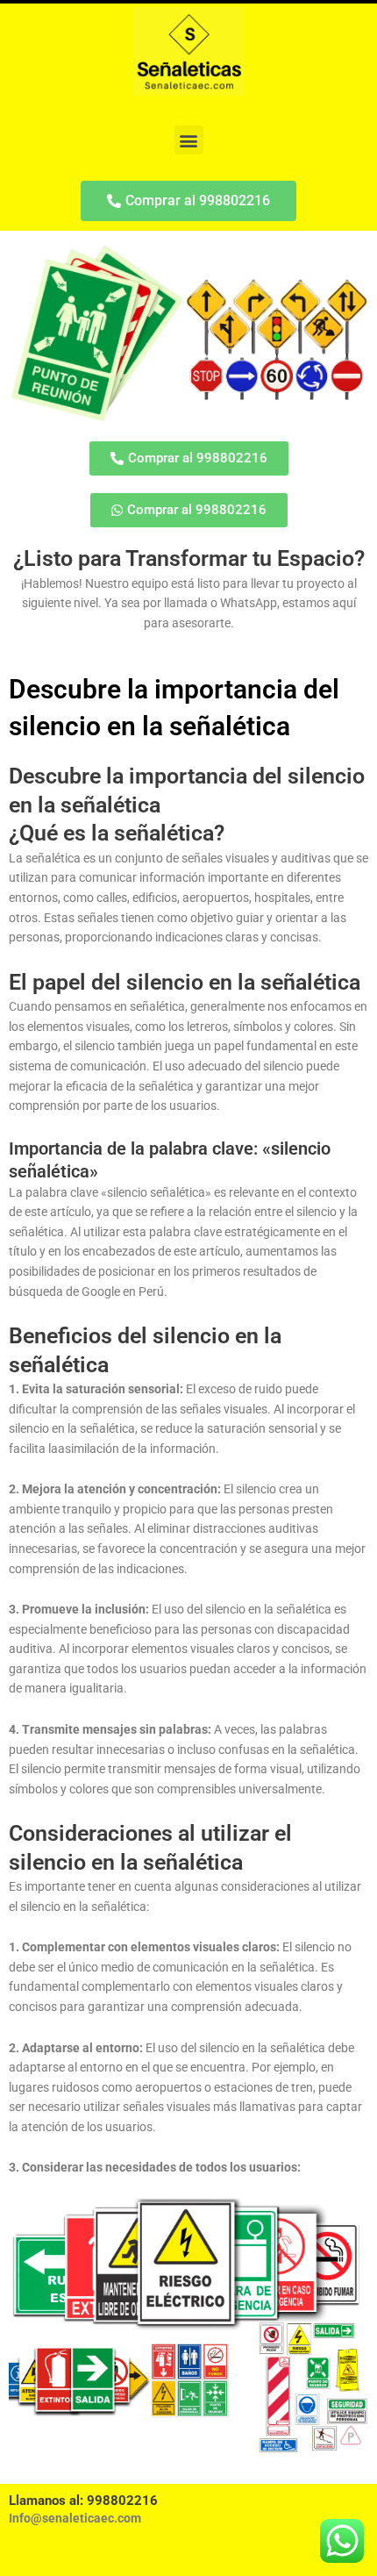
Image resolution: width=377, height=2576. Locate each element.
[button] (189, 140)
